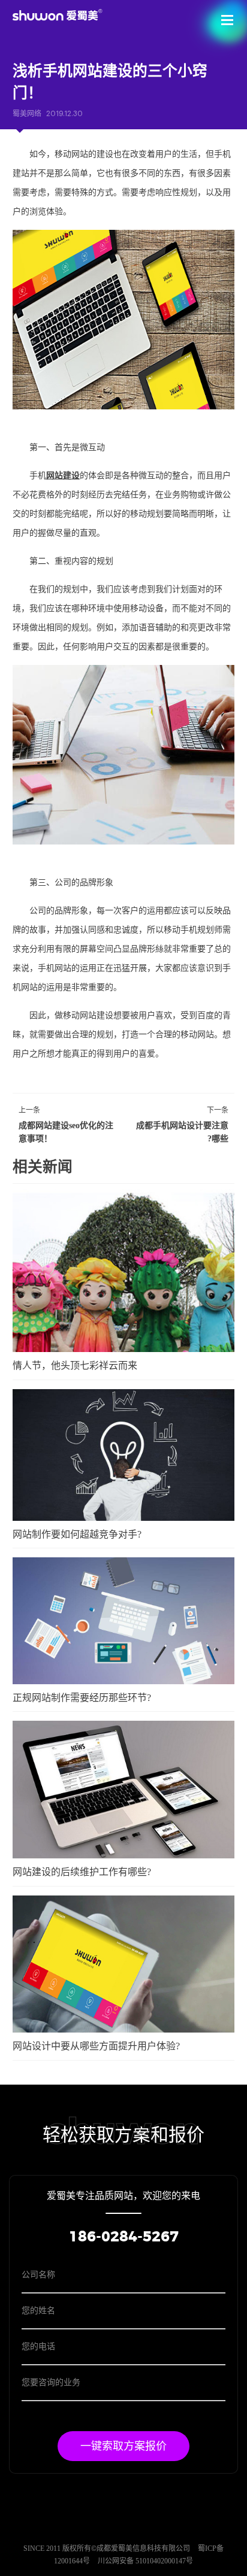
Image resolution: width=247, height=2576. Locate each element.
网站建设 (63, 476)
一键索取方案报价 (123, 2446)
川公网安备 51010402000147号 (145, 2561)
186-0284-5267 (124, 2237)
